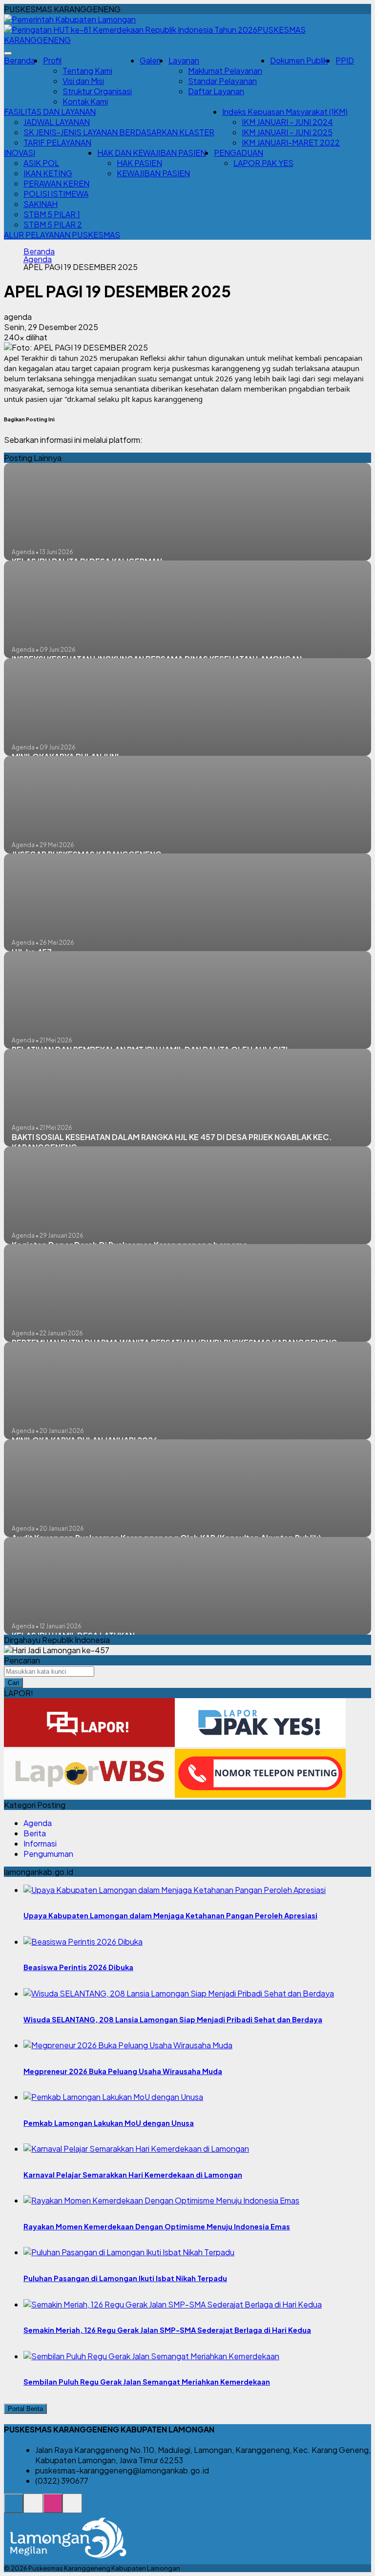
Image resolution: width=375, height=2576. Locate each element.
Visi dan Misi (83, 81)
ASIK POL (41, 163)
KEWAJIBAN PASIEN (153, 173)
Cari (13, 1683)
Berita (35, 1833)
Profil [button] (52, 60)
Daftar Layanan (216, 91)
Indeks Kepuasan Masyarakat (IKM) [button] (285, 112)
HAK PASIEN (139, 163)
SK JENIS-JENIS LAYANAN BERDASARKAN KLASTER (119, 132)
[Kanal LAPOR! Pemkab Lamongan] (33, 2508)
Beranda (20, 60)
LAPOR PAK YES (263, 163)
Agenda (38, 259)
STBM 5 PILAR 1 (52, 214)
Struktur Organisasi (97, 91)
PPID (345, 60)
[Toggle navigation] (8, 53)
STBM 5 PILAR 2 (53, 224)
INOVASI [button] (20, 153)
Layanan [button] (184, 60)
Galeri (150, 60)
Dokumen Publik (299, 60)
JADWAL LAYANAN (57, 122)
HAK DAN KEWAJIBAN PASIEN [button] (152, 153)
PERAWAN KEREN (56, 183)
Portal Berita (25, 2409)
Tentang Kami (87, 71)
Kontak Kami (85, 101)
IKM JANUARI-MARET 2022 (291, 142)
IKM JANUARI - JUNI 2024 (287, 122)
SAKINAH (41, 204)
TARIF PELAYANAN (57, 142)
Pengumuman (48, 1854)
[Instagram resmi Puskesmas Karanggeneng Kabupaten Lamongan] (53, 2508)
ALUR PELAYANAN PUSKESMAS (62, 235)
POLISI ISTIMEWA (56, 194)
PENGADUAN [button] (239, 153)
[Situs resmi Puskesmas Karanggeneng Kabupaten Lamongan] (14, 2508)
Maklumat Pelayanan (225, 71)
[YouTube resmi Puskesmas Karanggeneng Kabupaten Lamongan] (72, 2508)
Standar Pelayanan (222, 81)
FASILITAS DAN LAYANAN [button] (50, 112)
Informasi (40, 1843)
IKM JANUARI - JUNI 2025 (287, 132)
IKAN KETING (48, 173)
